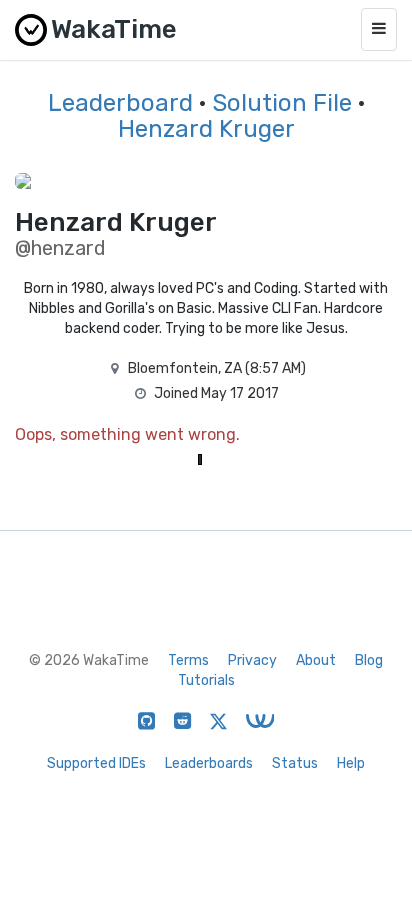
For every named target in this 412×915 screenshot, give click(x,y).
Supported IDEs (96, 763)
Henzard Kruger (206, 129)
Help (351, 763)
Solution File (282, 103)
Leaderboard (120, 103)
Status (295, 763)
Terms (188, 660)
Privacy (252, 660)
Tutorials (206, 680)
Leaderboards (209, 763)
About (316, 660)
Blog (369, 660)
